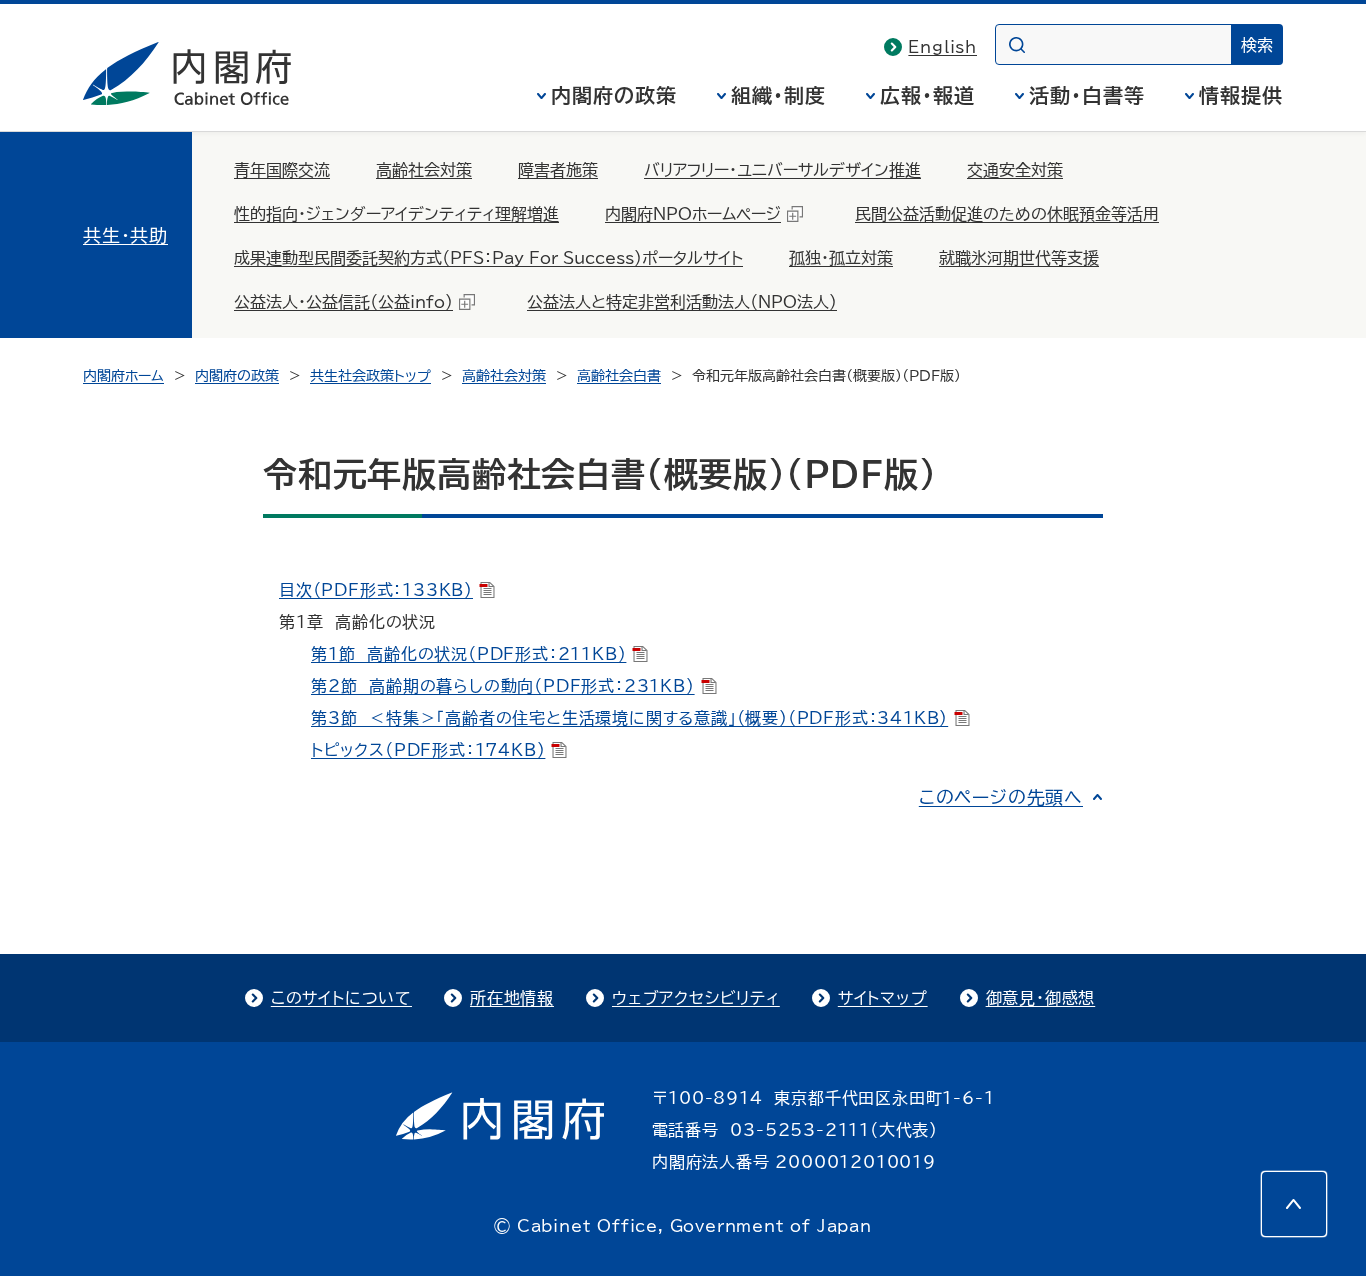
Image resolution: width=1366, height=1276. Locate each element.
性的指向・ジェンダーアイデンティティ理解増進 (396, 214)
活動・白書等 (1087, 95)
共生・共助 (125, 235)
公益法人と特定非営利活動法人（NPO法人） (682, 302)
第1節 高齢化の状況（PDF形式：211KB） (468, 654)
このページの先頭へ (1001, 797)
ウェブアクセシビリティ (696, 998)
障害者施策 (558, 170)
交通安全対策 (1015, 170)
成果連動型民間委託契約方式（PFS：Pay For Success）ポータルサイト (488, 258)
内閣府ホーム (123, 376)
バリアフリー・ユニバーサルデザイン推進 (782, 170)
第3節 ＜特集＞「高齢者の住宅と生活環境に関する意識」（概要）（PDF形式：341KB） (629, 718)
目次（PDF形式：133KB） (376, 590)
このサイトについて (341, 998)
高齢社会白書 (619, 376)
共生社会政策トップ (370, 376)
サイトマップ (883, 998)
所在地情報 (512, 998)
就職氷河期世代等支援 (1019, 258)
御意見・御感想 (1041, 998)
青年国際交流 (282, 170)
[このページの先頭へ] (1294, 1204)
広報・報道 (927, 95)
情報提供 (1241, 95)
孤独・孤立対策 (841, 258)
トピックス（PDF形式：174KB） (428, 750)
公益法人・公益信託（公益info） (343, 302)
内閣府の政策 (614, 95)
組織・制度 (778, 95)
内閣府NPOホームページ (693, 214)
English (942, 47)
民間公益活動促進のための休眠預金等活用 (1007, 214)
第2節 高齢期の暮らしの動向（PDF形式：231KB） (503, 686)
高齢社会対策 (424, 170)
